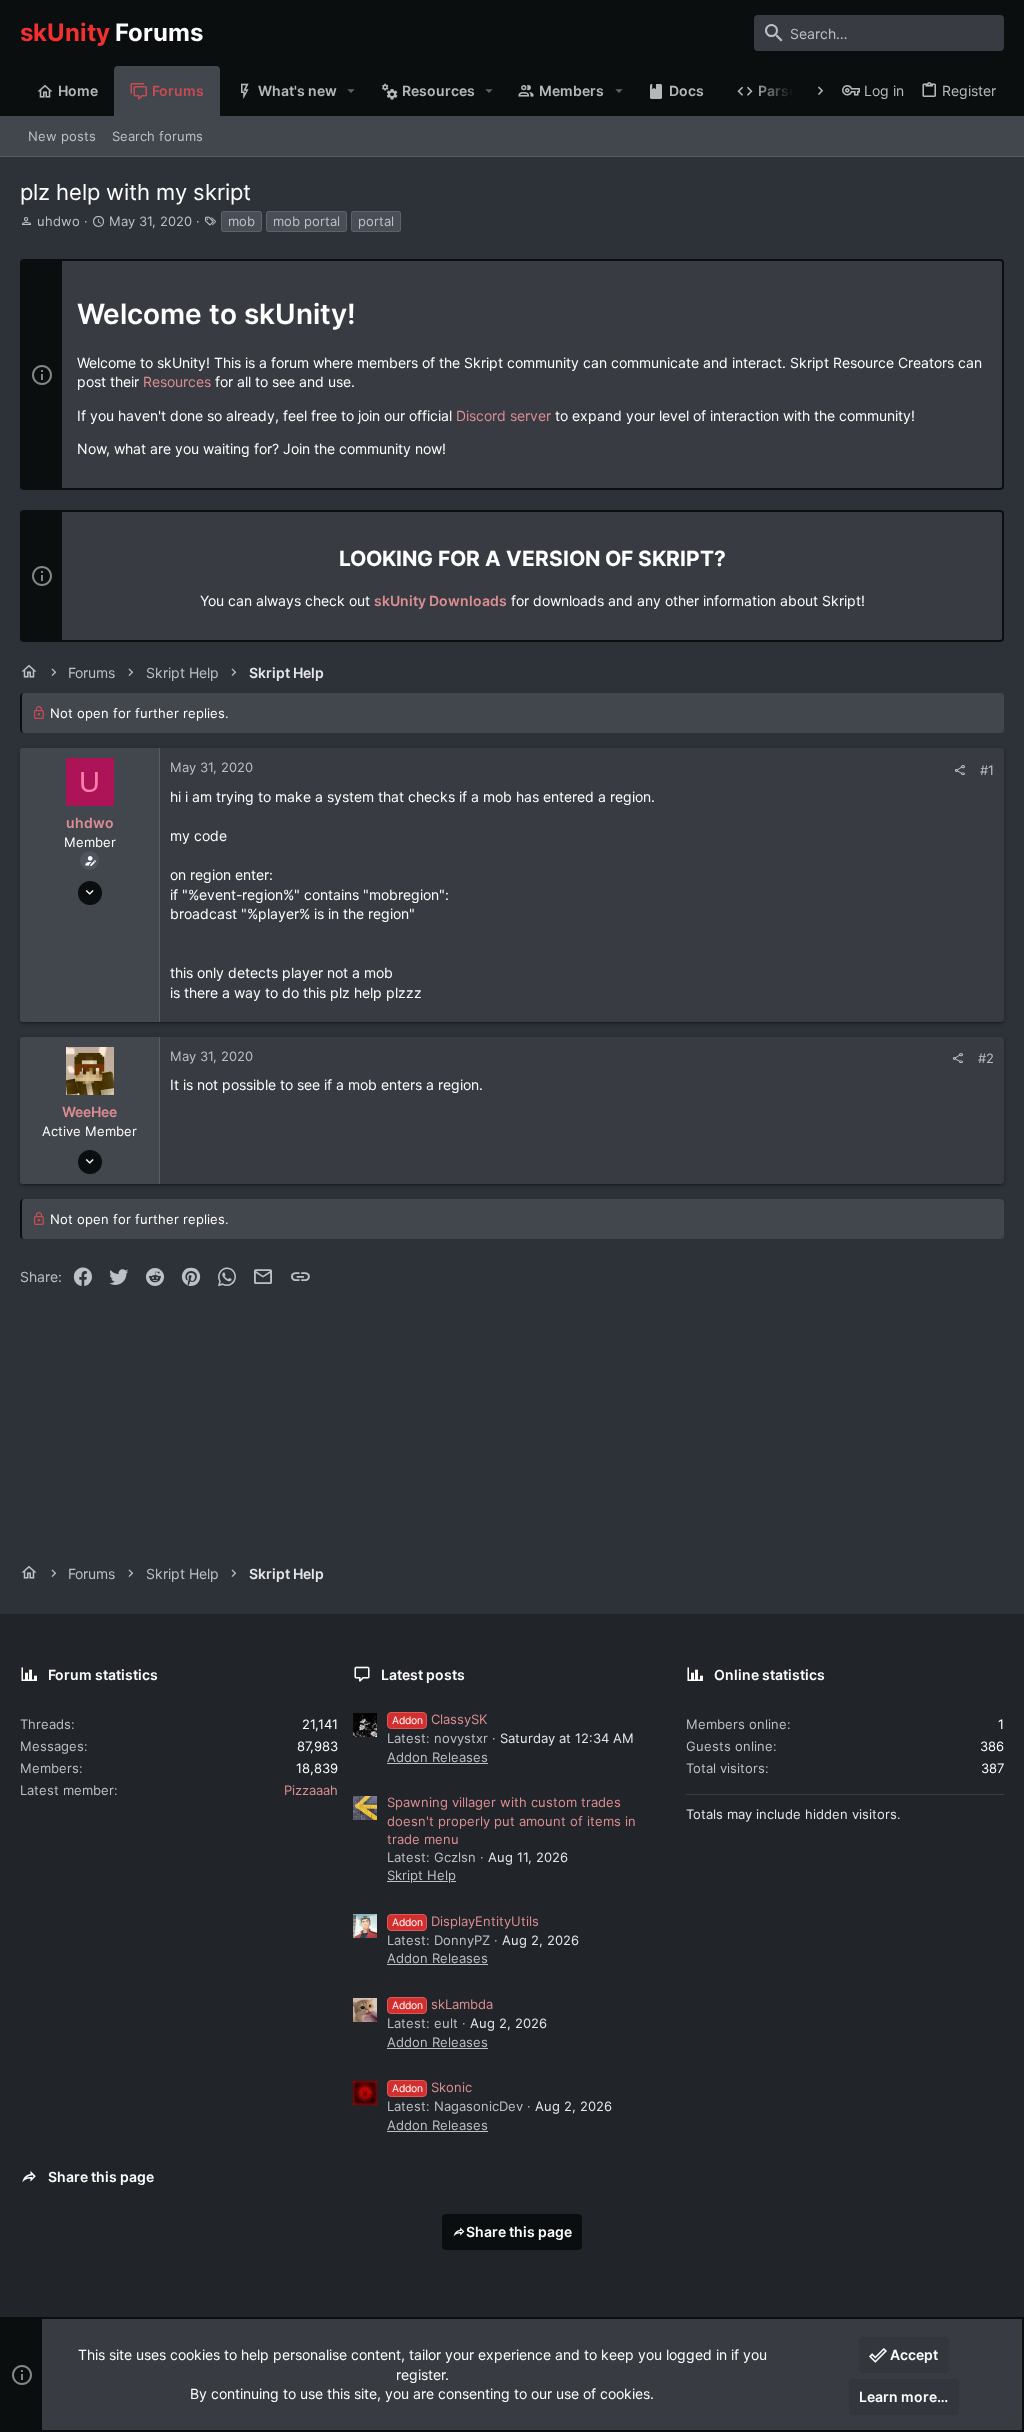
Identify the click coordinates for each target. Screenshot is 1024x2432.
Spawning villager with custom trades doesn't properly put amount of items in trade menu (511, 1820)
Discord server (503, 415)
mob (241, 221)
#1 (987, 770)
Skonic (432, 2087)
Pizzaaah (311, 1790)
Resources (177, 381)
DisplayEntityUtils (465, 1921)
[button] (351, 91)
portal (376, 221)
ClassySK (439, 1719)
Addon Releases (437, 1757)
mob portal (306, 221)
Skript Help (421, 1875)
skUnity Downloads (440, 600)
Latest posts (423, 1674)
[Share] (959, 770)
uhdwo (58, 221)
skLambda (442, 2004)
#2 (986, 1058)
